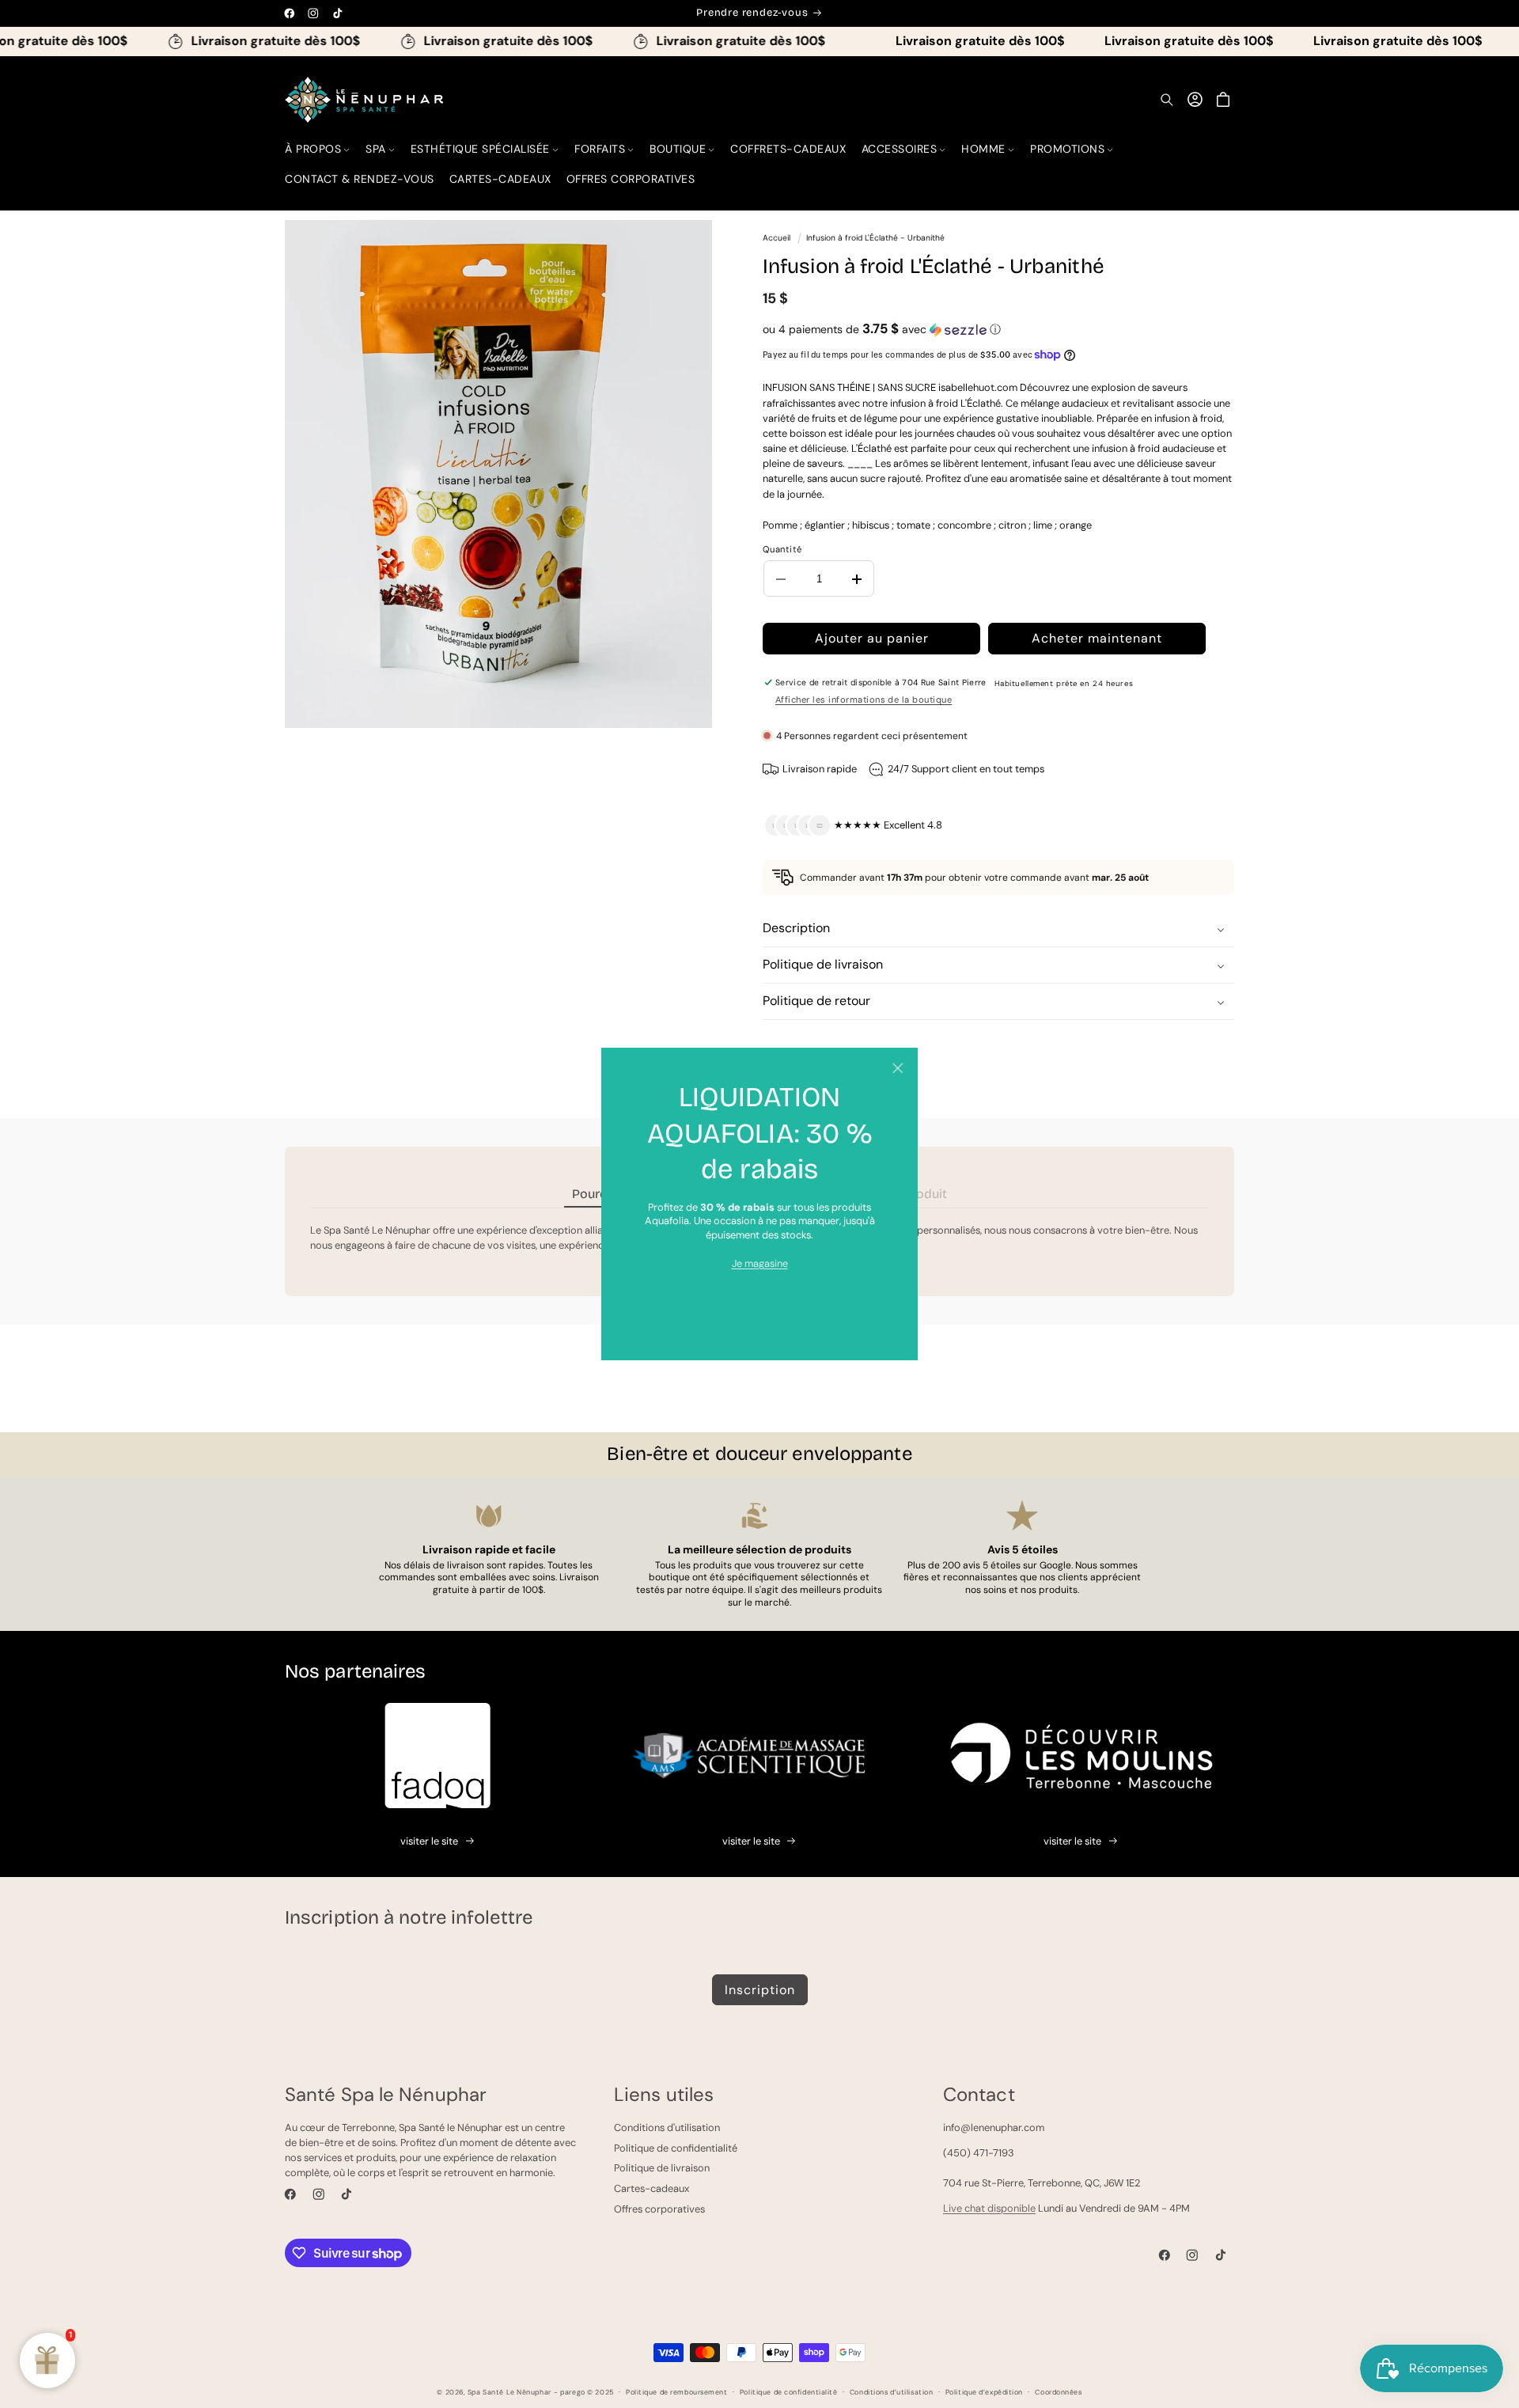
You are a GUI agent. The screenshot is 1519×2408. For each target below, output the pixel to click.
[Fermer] (898, 1068)
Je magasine (760, 1263)
